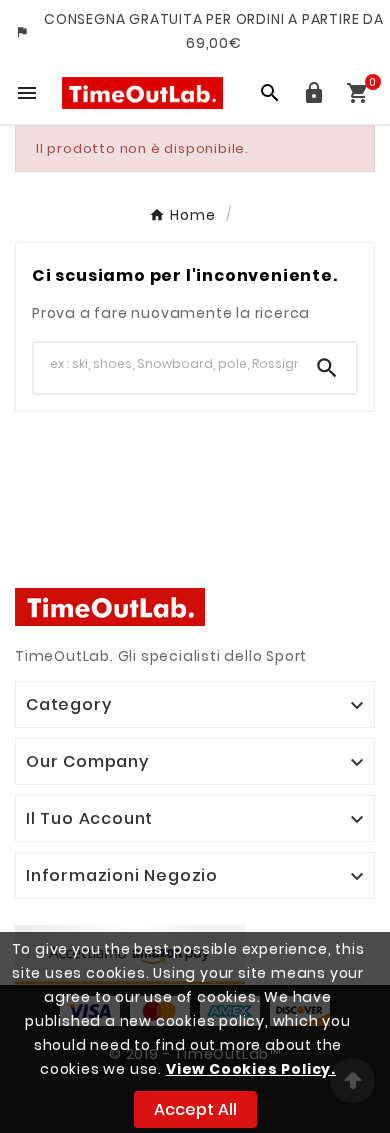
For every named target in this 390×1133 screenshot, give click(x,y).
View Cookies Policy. (251, 1069)
